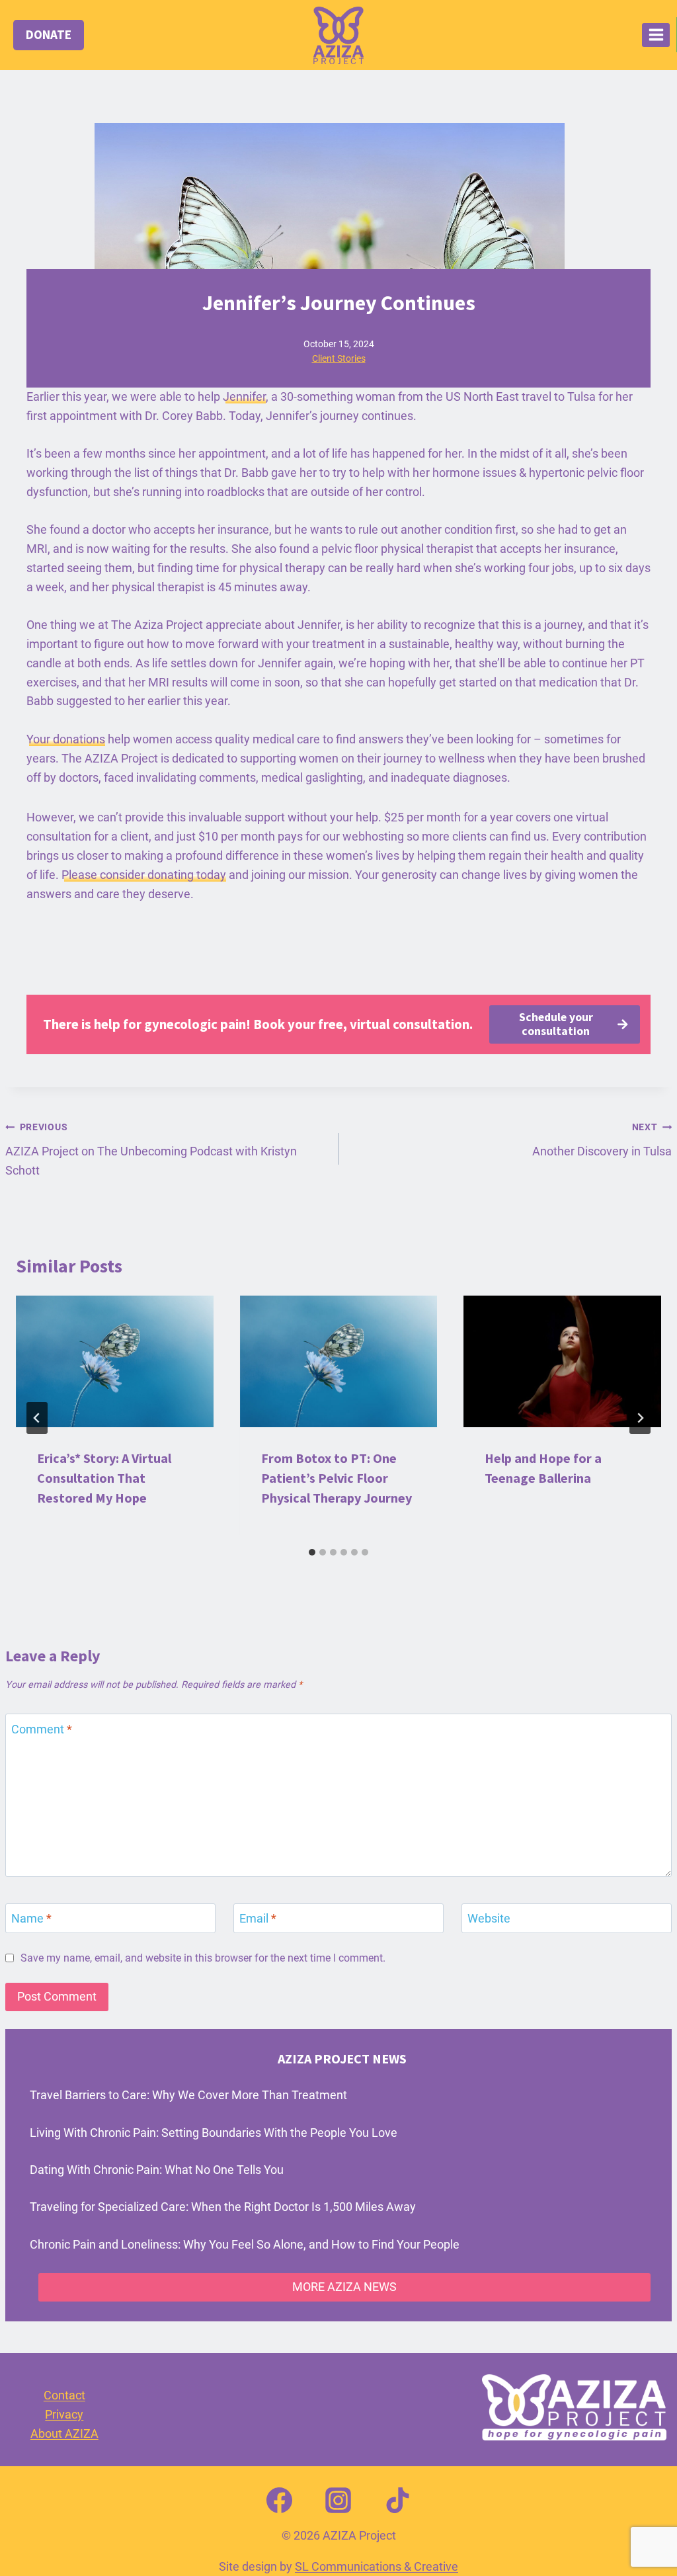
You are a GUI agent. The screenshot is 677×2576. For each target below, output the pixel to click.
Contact (64, 2395)
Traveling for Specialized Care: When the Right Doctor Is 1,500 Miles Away (223, 2207)
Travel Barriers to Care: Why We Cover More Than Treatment (188, 2095)
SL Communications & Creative (377, 2566)
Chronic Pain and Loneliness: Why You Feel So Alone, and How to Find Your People (245, 2244)
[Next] (640, 1418)
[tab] (312, 1552)
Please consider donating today (144, 875)
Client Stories (339, 358)
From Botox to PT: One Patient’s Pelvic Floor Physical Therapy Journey (337, 1478)
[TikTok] (398, 2501)
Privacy (64, 2414)
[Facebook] (279, 2501)
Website (489, 1918)
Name (31, 1918)
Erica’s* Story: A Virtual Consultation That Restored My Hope (104, 1478)
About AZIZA (64, 2433)
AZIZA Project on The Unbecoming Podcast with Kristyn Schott (151, 1149)
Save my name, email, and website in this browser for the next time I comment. (203, 1958)
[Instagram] (338, 2501)
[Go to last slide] (37, 1418)
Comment (42, 1729)
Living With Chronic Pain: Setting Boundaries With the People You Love (214, 2133)
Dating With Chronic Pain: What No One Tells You (157, 2170)
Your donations (66, 739)
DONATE (49, 34)
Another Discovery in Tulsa (602, 1140)
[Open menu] (656, 35)
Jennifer (244, 396)
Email (258, 1918)
